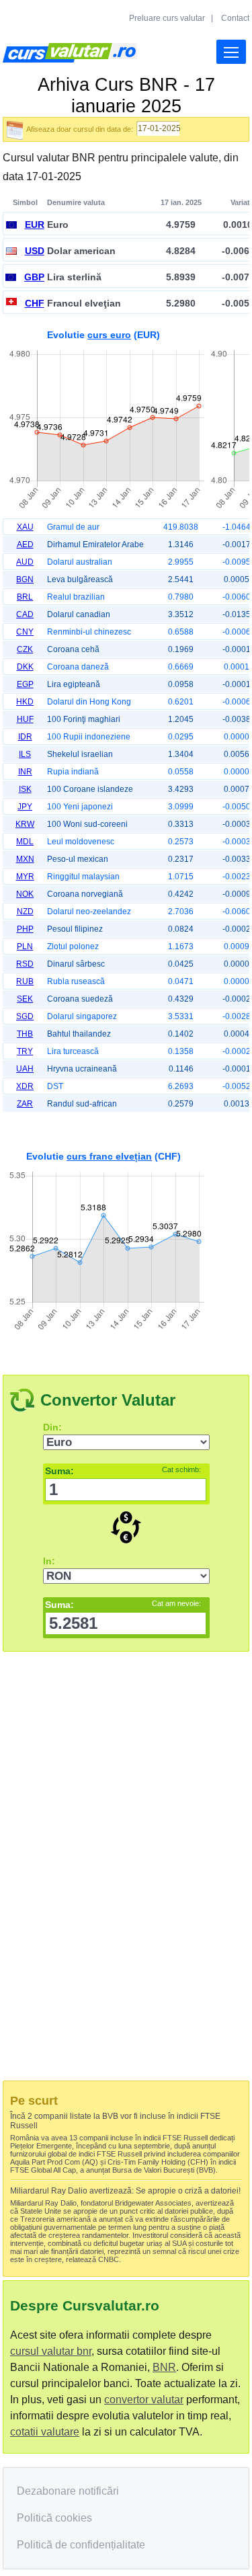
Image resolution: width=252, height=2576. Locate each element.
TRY (25, 1051)
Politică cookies (54, 2518)
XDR (25, 1086)
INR (25, 772)
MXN (25, 859)
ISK (25, 789)
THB (25, 1034)
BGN (25, 579)
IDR (25, 737)
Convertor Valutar (108, 1400)
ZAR (25, 1104)
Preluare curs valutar (167, 18)
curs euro (109, 335)
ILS (25, 754)
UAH (25, 1069)
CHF (35, 303)
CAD (25, 614)
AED (25, 545)
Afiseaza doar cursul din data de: (80, 129)
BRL (25, 597)
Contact (235, 18)
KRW (25, 824)
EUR (35, 225)
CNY (25, 632)
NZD (25, 912)
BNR (164, 2367)
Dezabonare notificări (68, 2491)
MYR (25, 877)
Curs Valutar (70, 53)
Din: (52, 1427)
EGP (25, 684)
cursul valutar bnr (51, 2351)
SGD (25, 1016)
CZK (25, 649)
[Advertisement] (126, 1239)
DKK (25, 667)
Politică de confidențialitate (81, 2545)
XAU (25, 527)
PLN (25, 947)
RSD (25, 964)
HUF (25, 719)
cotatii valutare (45, 2432)
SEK (25, 999)
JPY (25, 807)
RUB (25, 981)
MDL (25, 842)
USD (35, 251)
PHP (25, 929)
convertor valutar (144, 2400)
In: (49, 1561)
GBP (34, 277)
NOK (25, 894)
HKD (25, 702)
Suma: (123, 1471)
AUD (25, 562)
